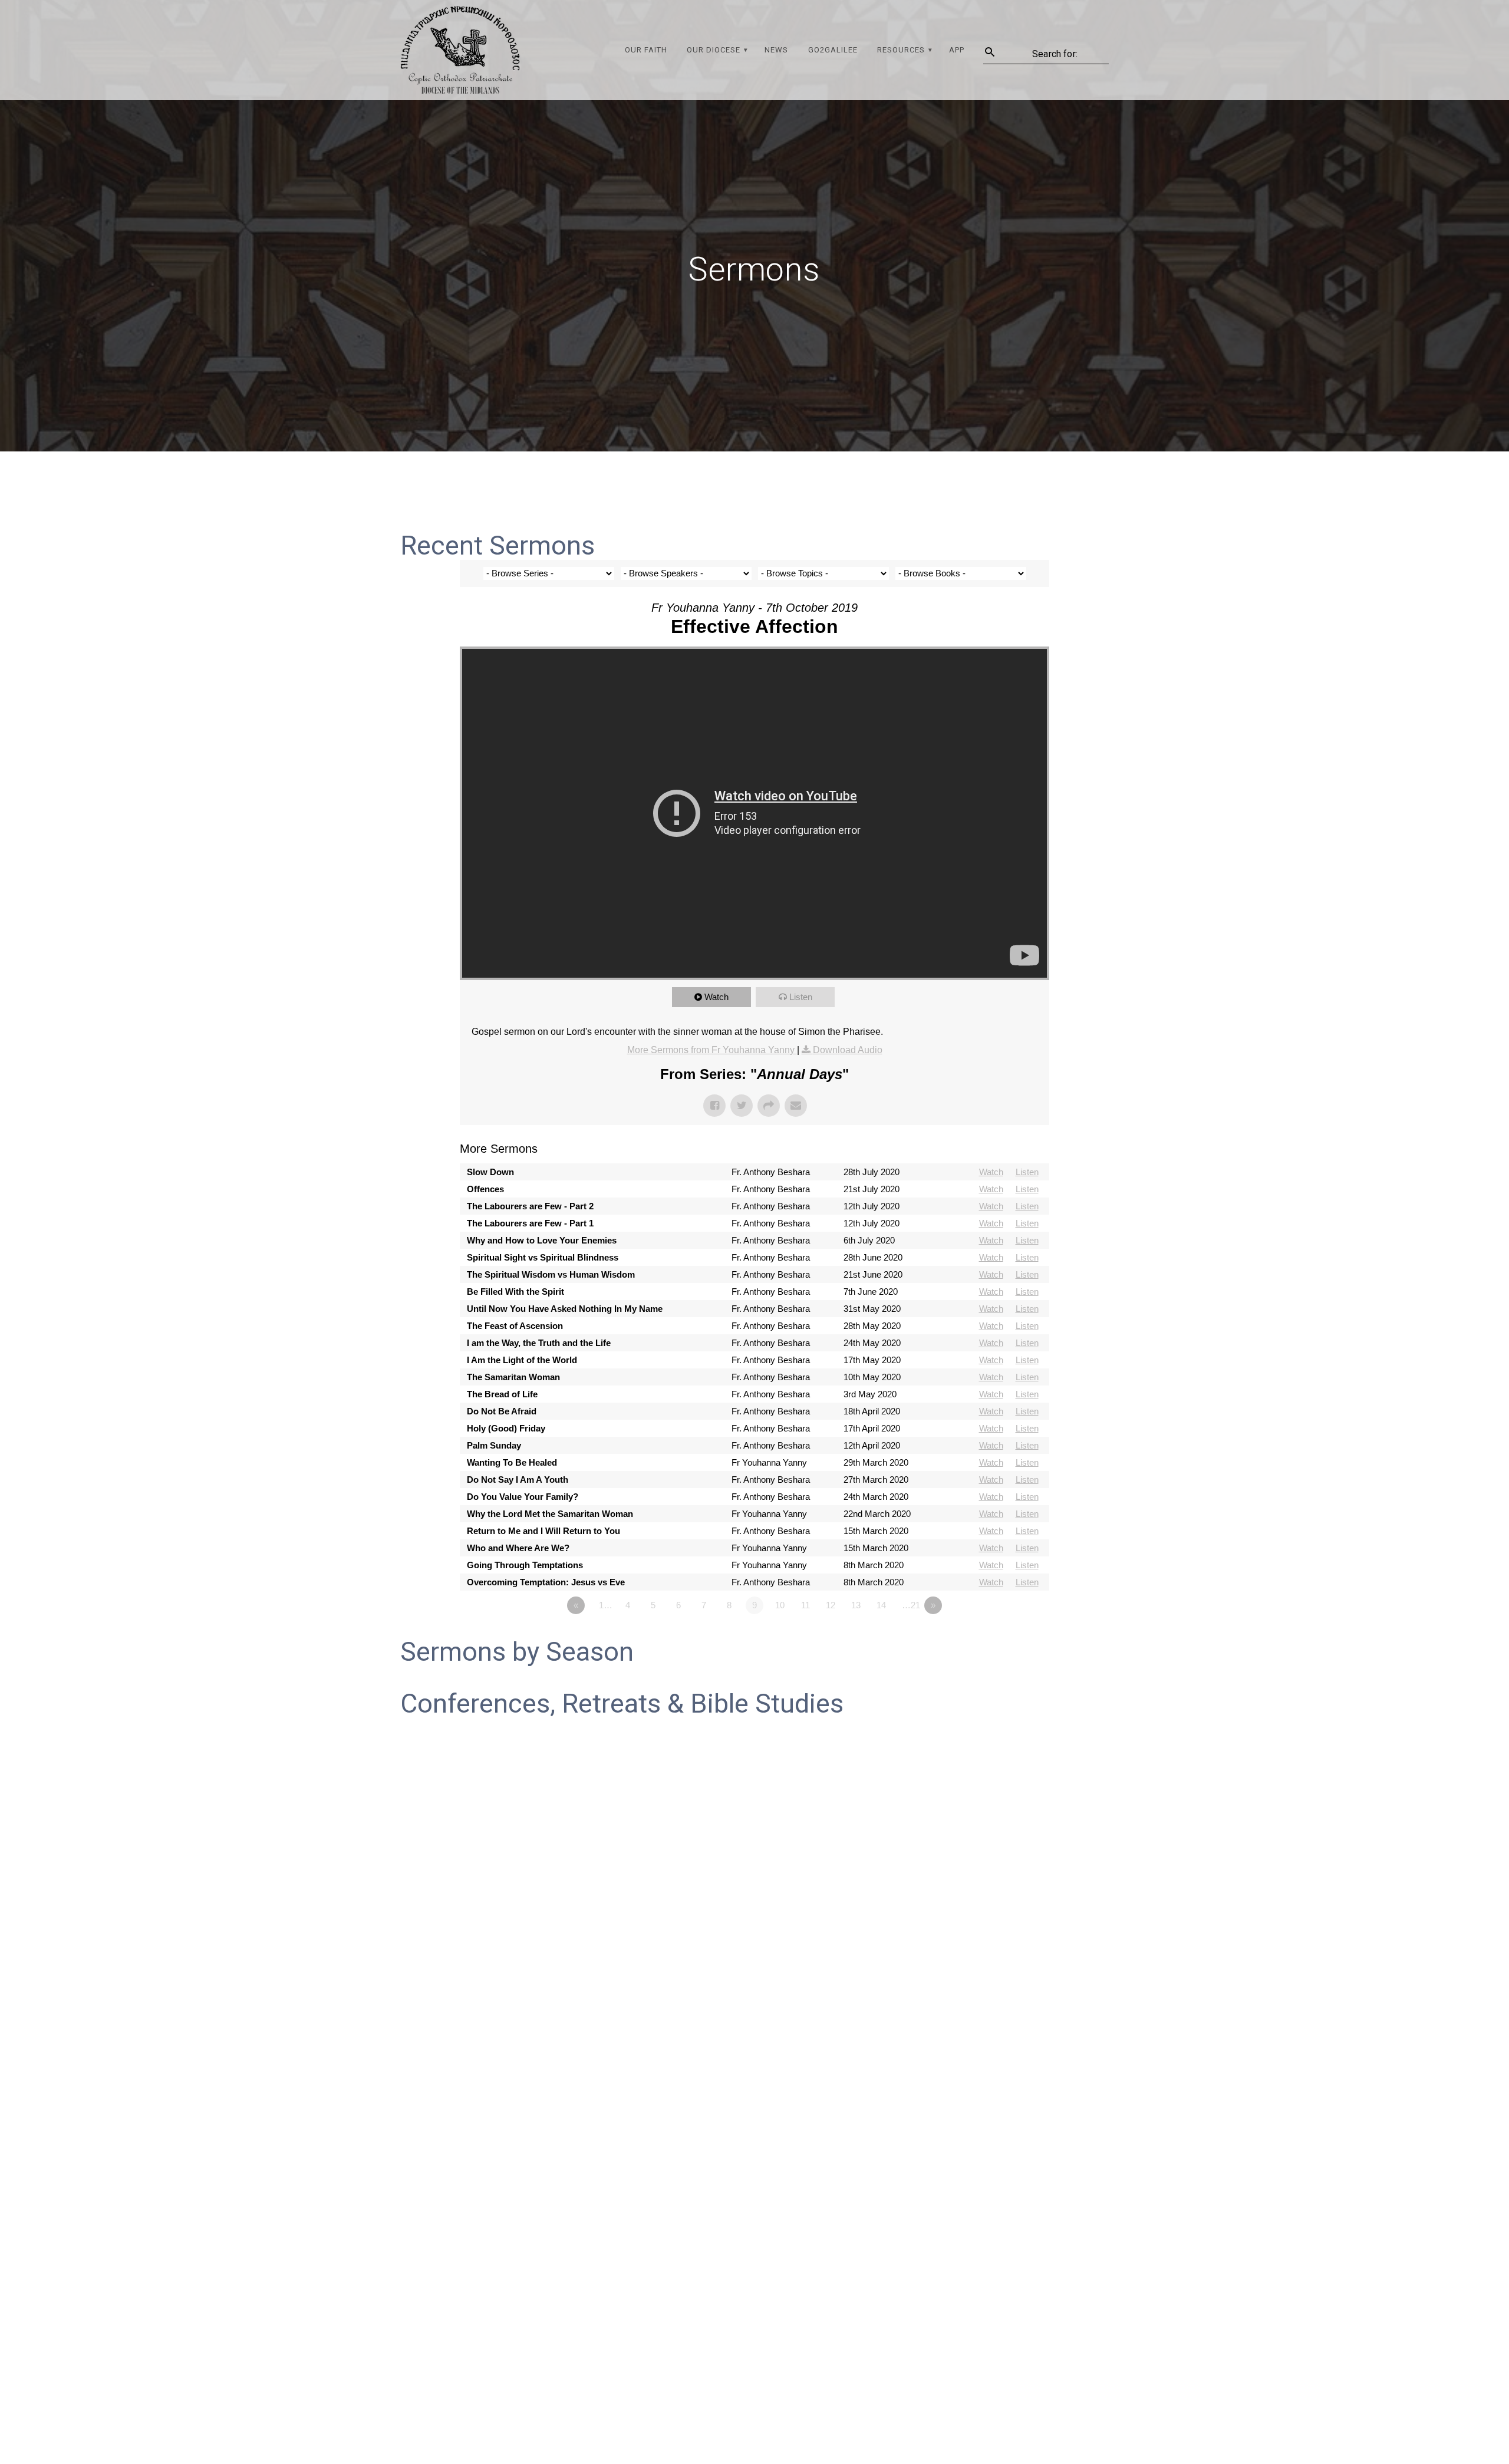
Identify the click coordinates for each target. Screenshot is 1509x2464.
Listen (801, 997)
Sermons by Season (517, 1652)
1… (606, 1605)
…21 (911, 1605)
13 (856, 1605)
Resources (901, 50)
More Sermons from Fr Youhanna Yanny (712, 1050)
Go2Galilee (833, 50)
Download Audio (848, 1050)
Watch (716, 997)
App (957, 50)
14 (881, 1605)
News (776, 50)
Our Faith (646, 50)
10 (780, 1605)
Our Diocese (714, 50)
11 (805, 1605)
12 (831, 1605)
